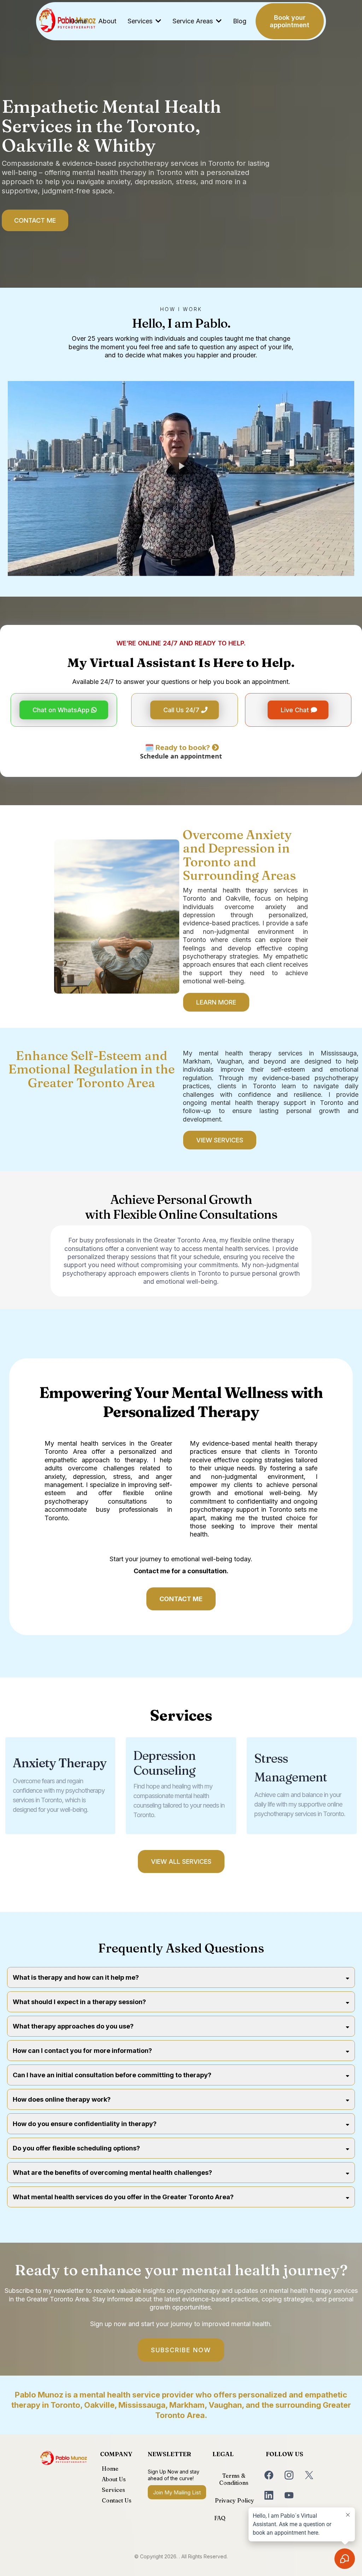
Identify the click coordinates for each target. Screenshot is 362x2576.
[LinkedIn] (269, 2495)
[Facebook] (269, 2475)
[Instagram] (289, 2475)
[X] (309, 2475)
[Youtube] (289, 2495)
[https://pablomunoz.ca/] (64, 2458)
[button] (158, 21)
